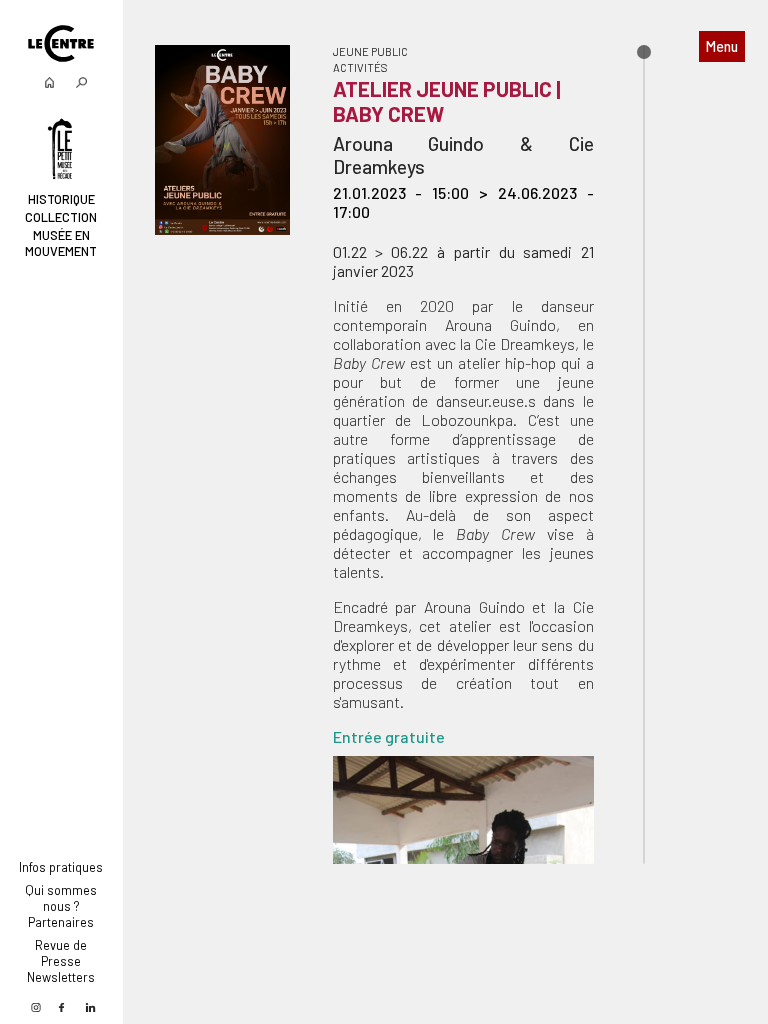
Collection (61, 217)
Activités (360, 67)
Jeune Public (370, 51)
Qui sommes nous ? (61, 898)
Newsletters (61, 977)
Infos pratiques (61, 867)
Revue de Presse (61, 953)
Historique (61, 199)
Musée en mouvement (61, 243)
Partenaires (61, 922)
